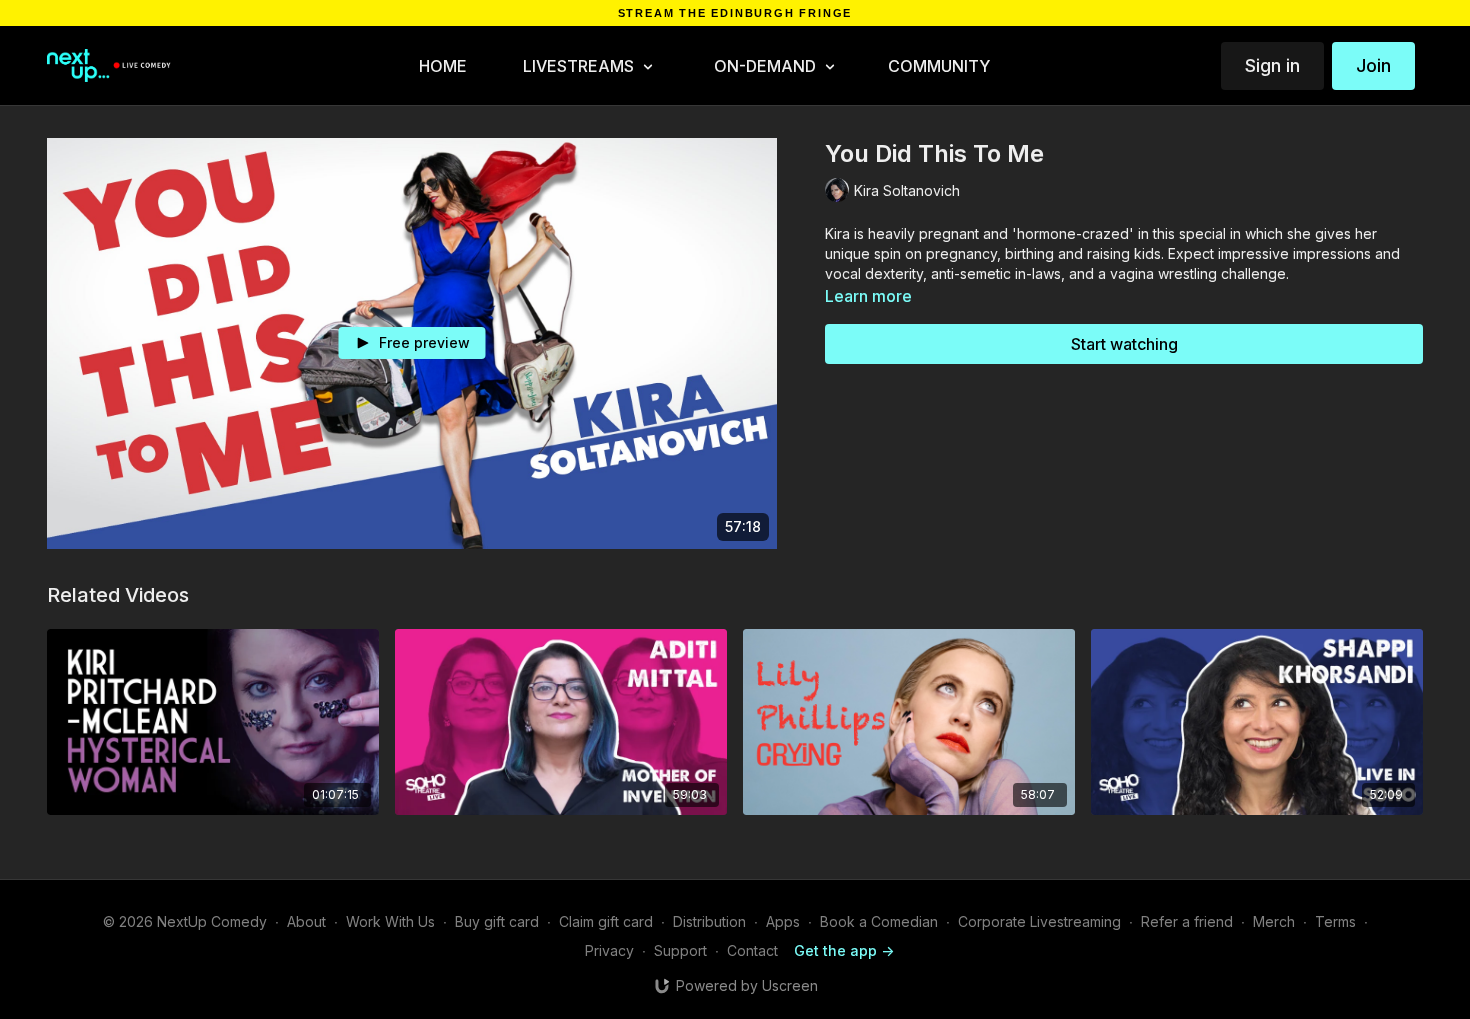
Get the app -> (844, 950)
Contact (752, 950)
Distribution (709, 921)
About (306, 921)
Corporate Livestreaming (1039, 921)
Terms (1335, 921)
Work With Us (390, 921)
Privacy (609, 950)
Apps (783, 921)
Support (680, 950)
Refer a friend (1187, 921)
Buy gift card (497, 921)
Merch (1274, 921)
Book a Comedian (879, 921)
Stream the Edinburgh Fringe (735, 13)
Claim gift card (606, 921)
